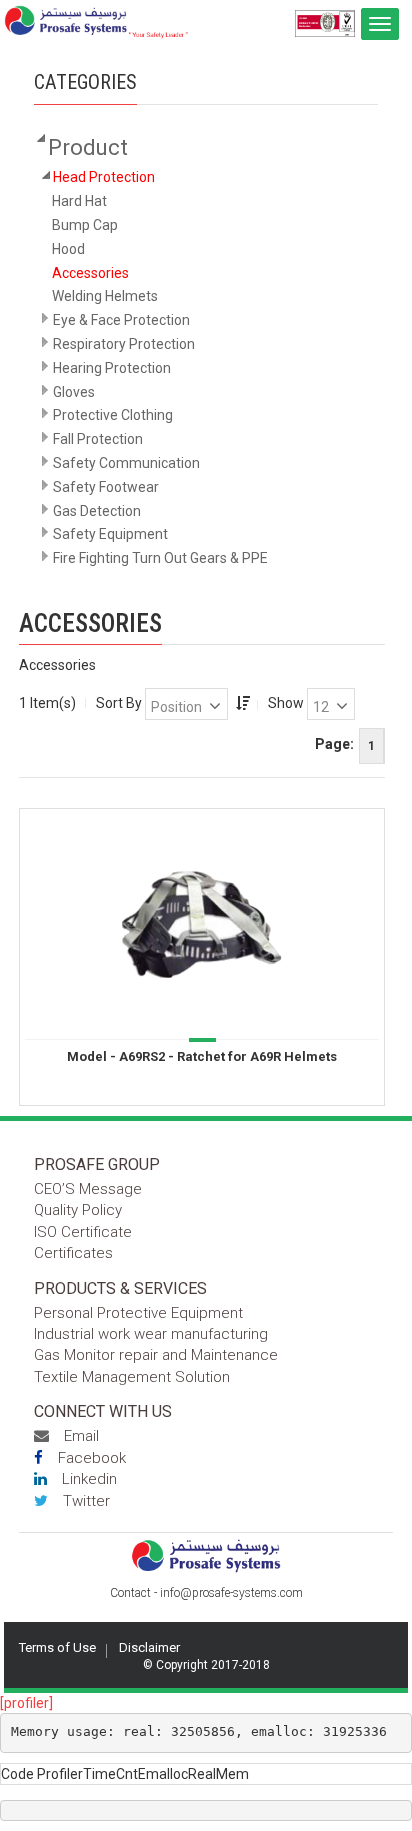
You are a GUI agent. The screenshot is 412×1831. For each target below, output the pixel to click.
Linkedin (89, 1479)
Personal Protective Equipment (138, 1313)
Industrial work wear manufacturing (151, 1334)
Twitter (86, 1501)
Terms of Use (57, 1647)
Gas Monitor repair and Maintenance (156, 1355)
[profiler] (26, 1703)
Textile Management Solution (132, 1377)
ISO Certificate (83, 1232)
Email (81, 1436)
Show (286, 703)
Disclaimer (149, 1647)
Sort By (119, 703)
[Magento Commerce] (96, 22)
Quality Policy (78, 1210)
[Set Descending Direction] (243, 703)
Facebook (92, 1458)
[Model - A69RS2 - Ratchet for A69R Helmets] (202, 923)
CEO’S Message (88, 1189)
